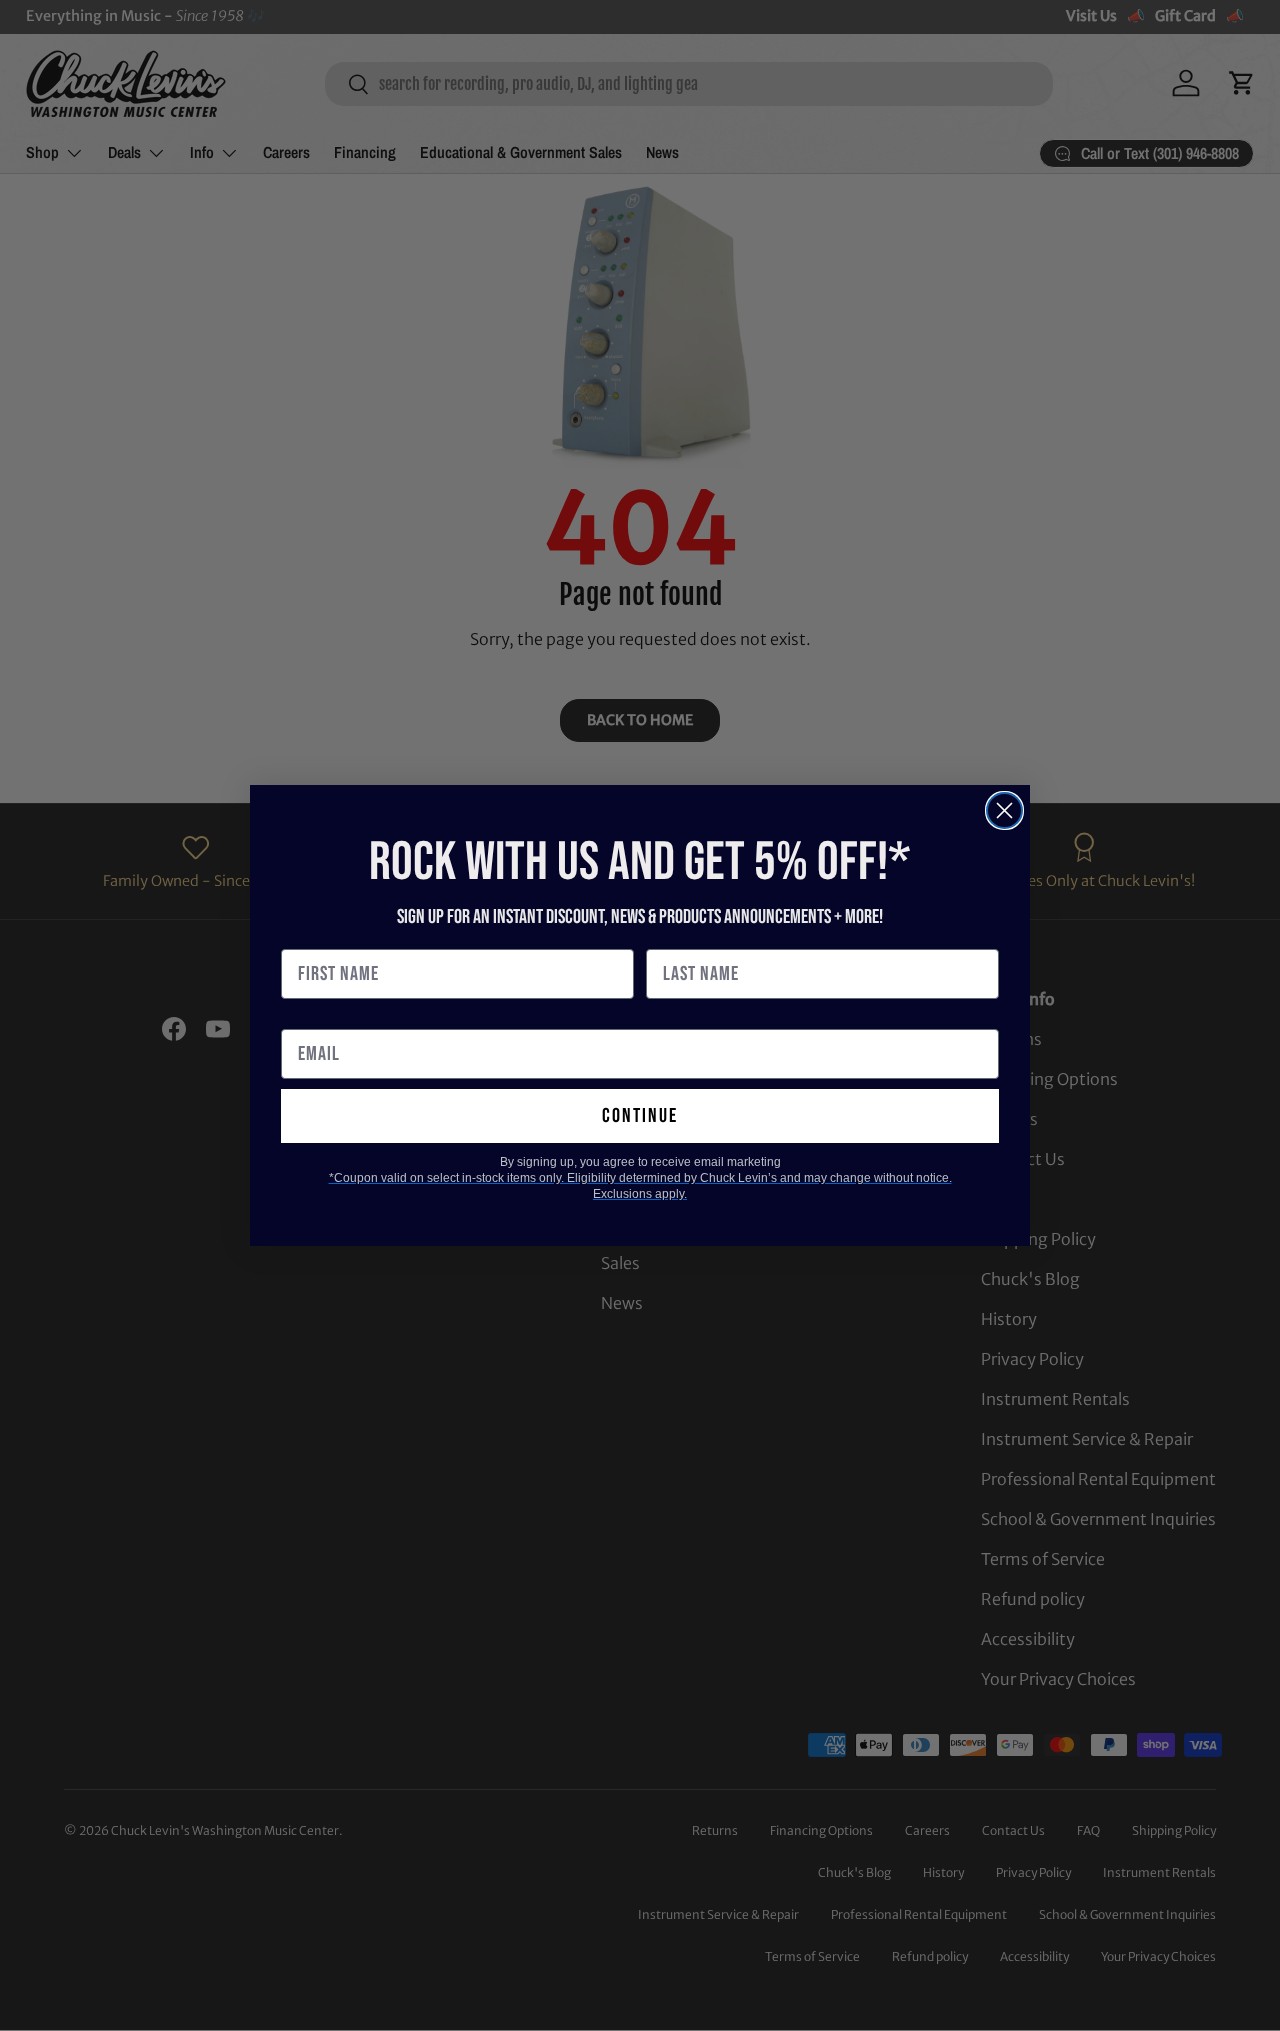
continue (640, 1116)
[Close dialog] (1004, 810)
